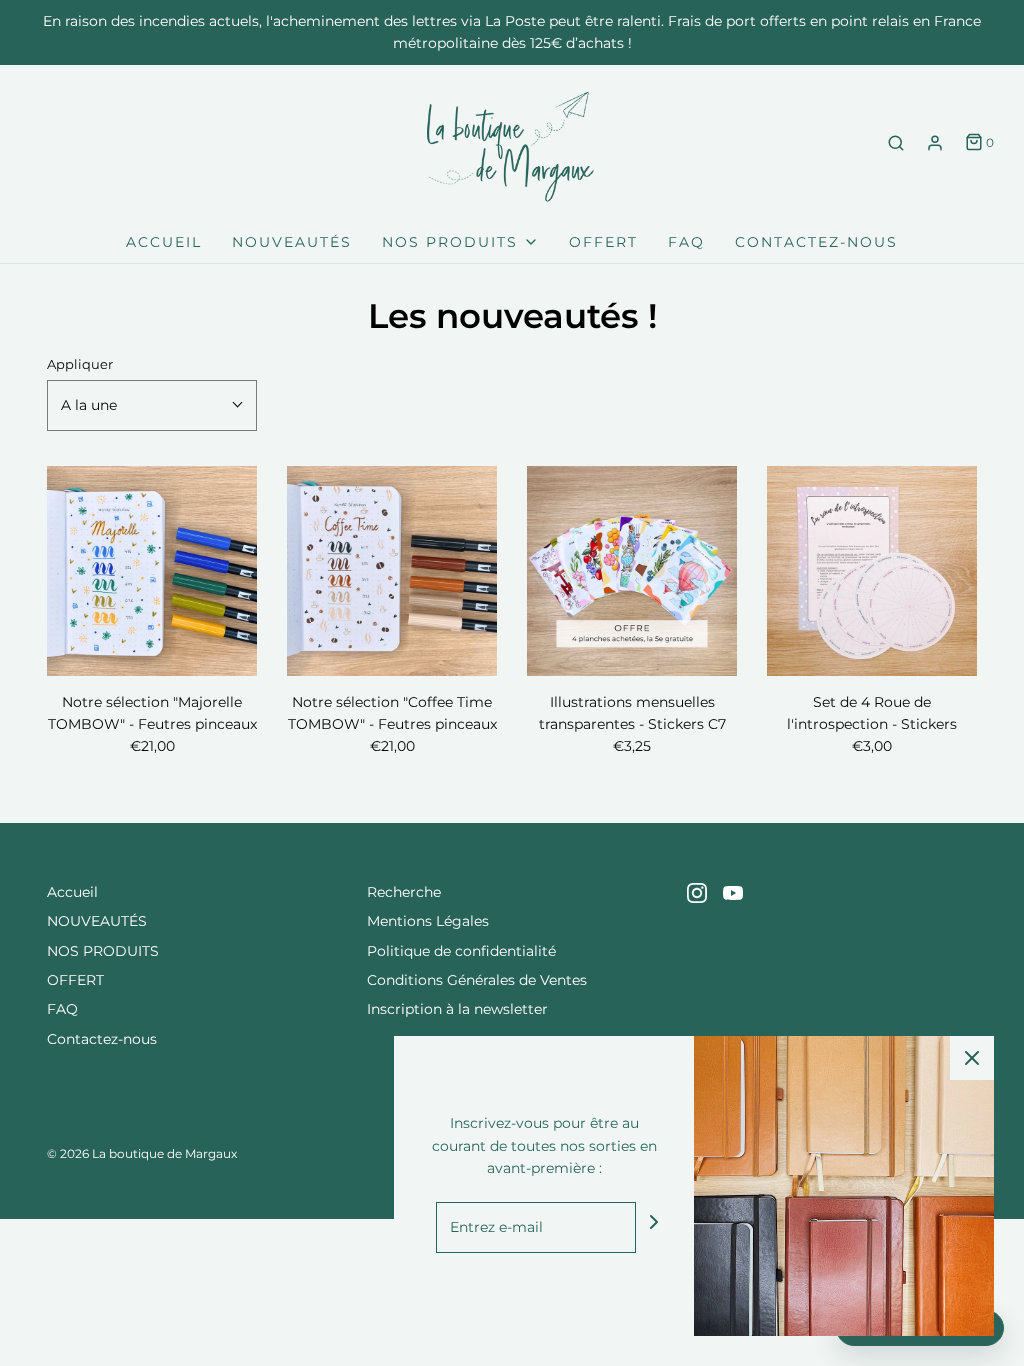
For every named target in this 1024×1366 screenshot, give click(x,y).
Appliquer (80, 364)
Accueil (164, 242)
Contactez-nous (816, 242)
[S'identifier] (935, 143)
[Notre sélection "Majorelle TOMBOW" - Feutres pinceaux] (152, 571)
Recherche (404, 892)
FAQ (686, 242)
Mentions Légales (428, 921)
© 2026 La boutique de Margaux (142, 1153)
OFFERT (603, 242)
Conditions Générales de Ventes (477, 980)
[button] (152, 405)
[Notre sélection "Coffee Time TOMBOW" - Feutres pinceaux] (392, 571)
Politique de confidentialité (461, 951)
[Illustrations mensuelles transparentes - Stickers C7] (632, 571)
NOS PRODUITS (103, 951)
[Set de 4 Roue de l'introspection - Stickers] (872, 571)
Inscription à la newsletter (457, 1009)
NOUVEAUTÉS (292, 242)
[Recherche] (896, 143)
